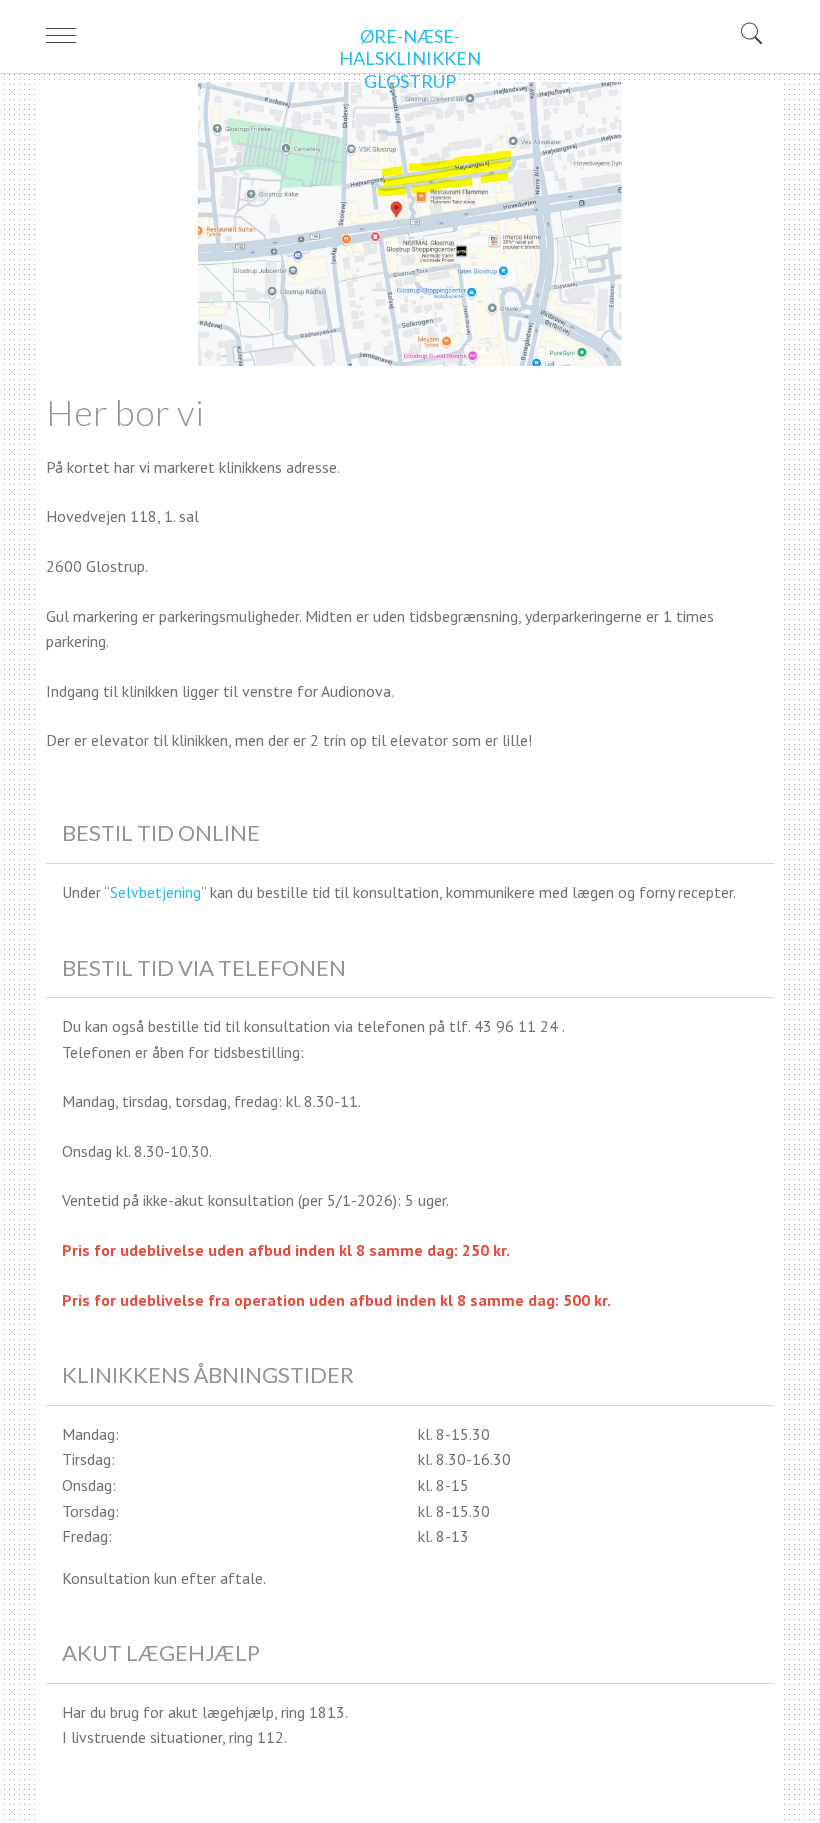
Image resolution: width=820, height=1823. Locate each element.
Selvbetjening (155, 892)
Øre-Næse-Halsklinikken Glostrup (410, 58)
